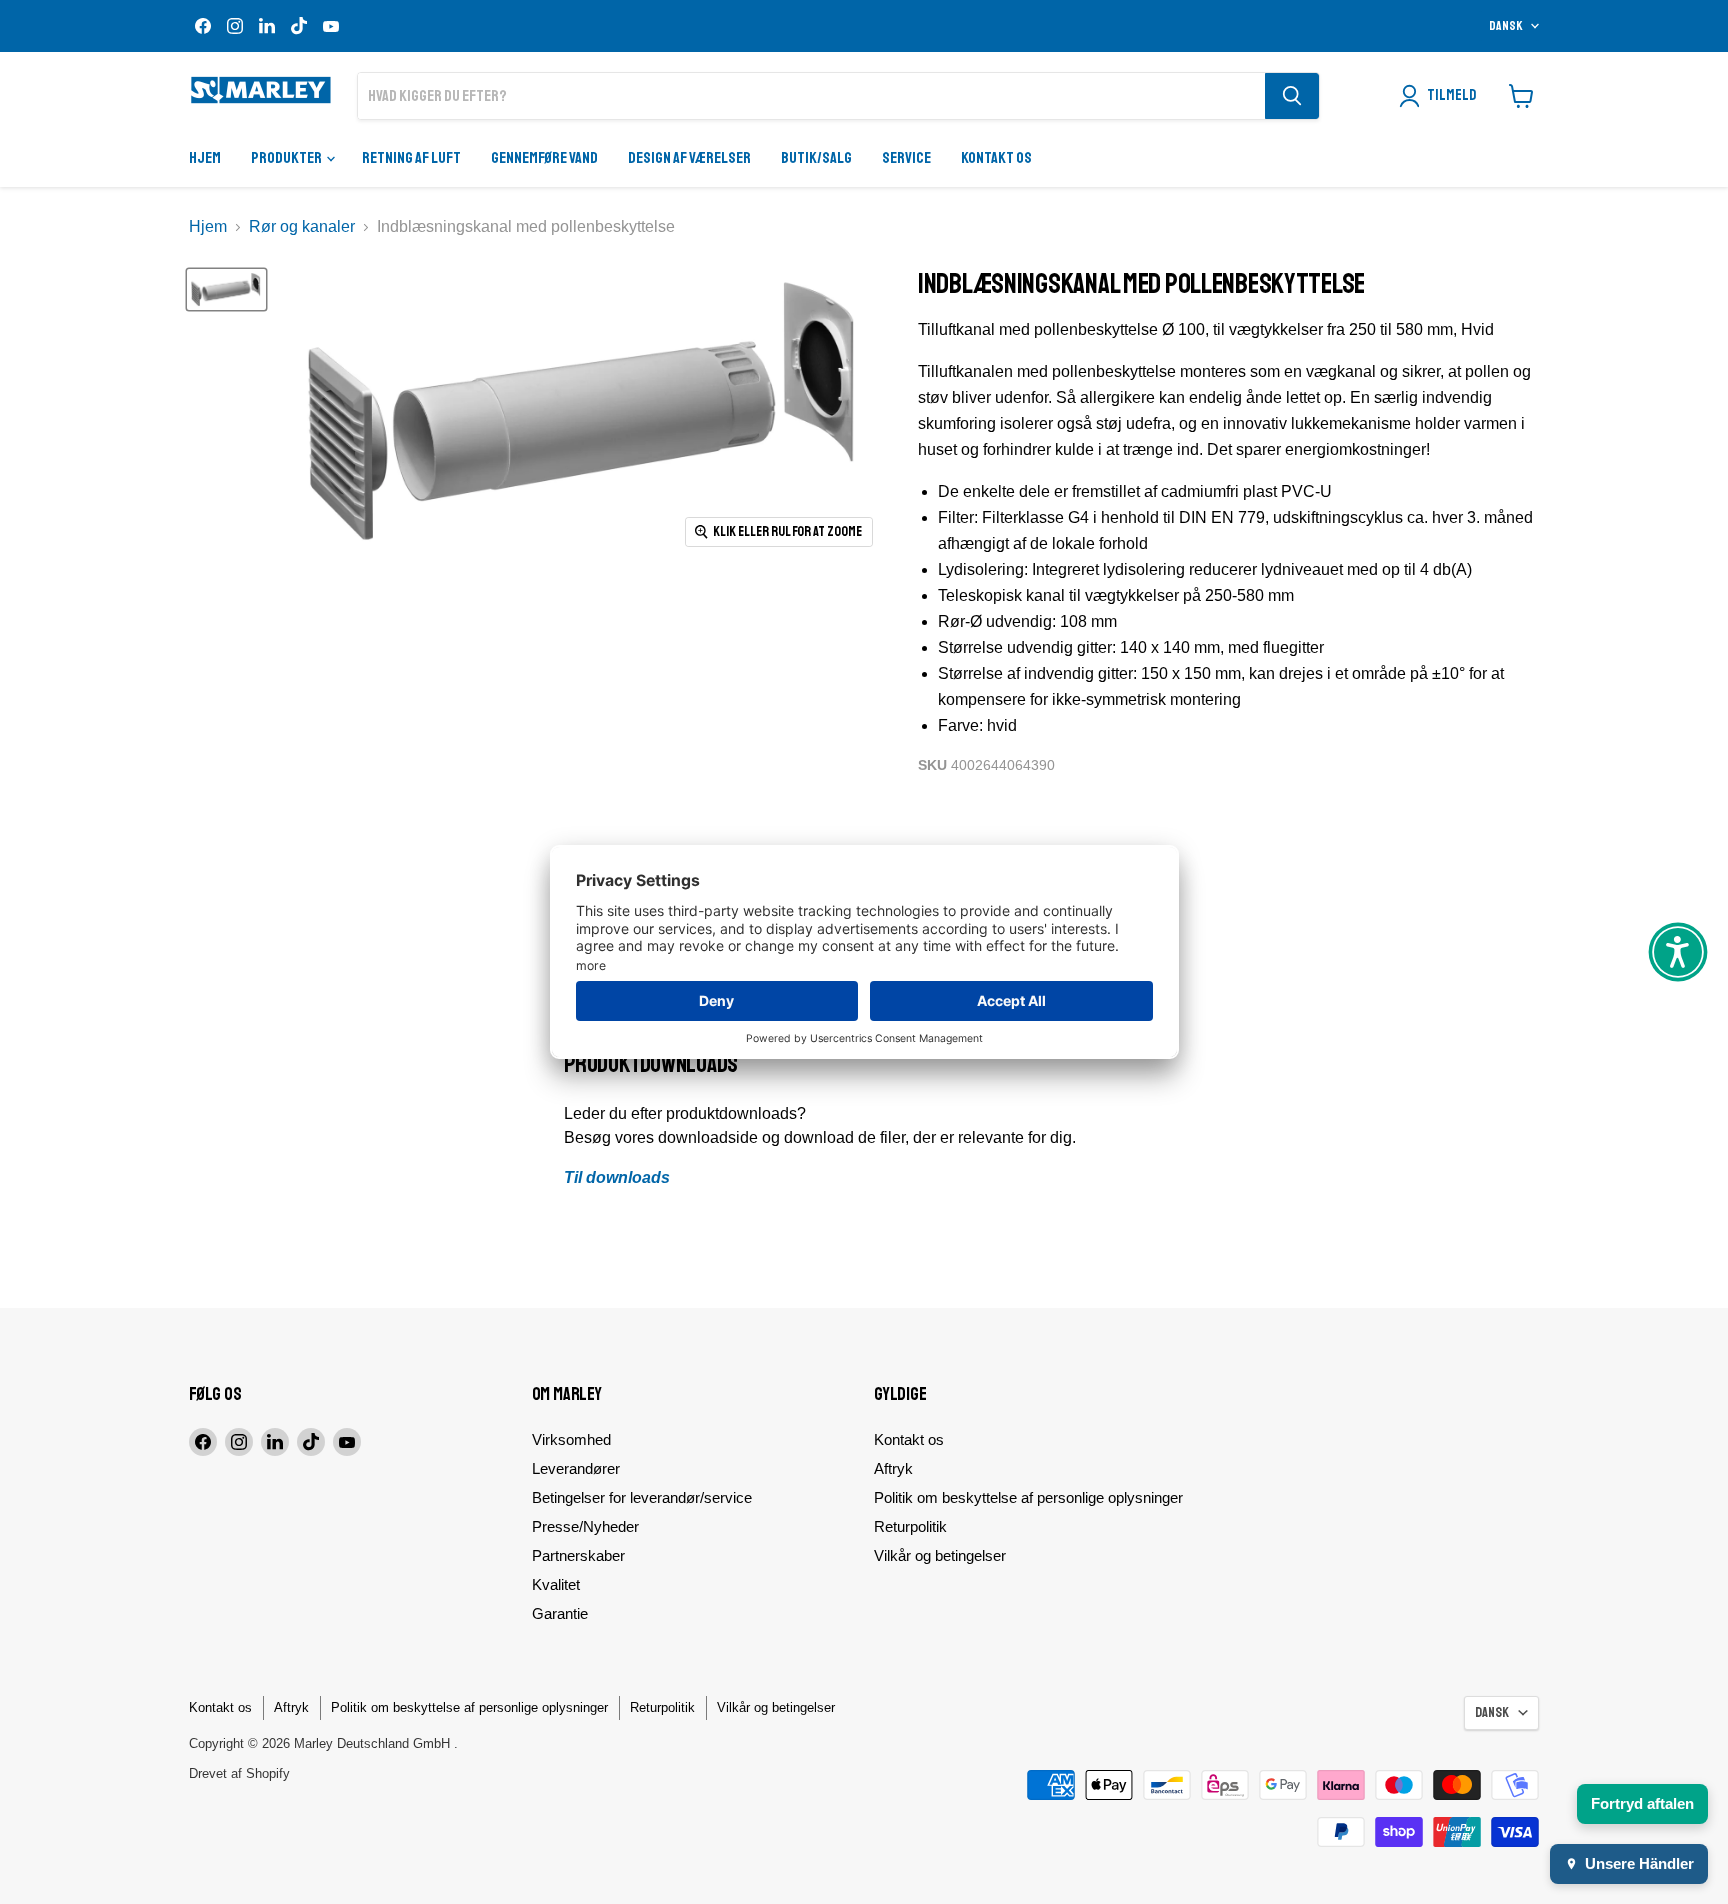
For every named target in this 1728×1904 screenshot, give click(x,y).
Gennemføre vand (544, 158)
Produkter (287, 158)
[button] (1678, 952)
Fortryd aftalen (1642, 1803)
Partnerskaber (578, 1555)
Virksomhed (571, 1439)
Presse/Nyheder (585, 1526)
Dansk (1506, 26)
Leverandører (576, 1468)
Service (906, 158)
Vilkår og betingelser (940, 1555)
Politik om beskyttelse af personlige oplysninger (1028, 1497)
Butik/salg (816, 158)
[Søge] (1292, 96)
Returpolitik (910, 1526)
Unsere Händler (1639, 1863)
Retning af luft (411, 158)
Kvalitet (556, 1584)
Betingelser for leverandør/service (642, 1497)
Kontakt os (996, 158)
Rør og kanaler (302, 226)
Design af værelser (689, 158)
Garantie (560, 1613)
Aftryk (893, 1468)
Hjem (205, 158)
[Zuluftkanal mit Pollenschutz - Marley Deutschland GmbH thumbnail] (226, 289)
